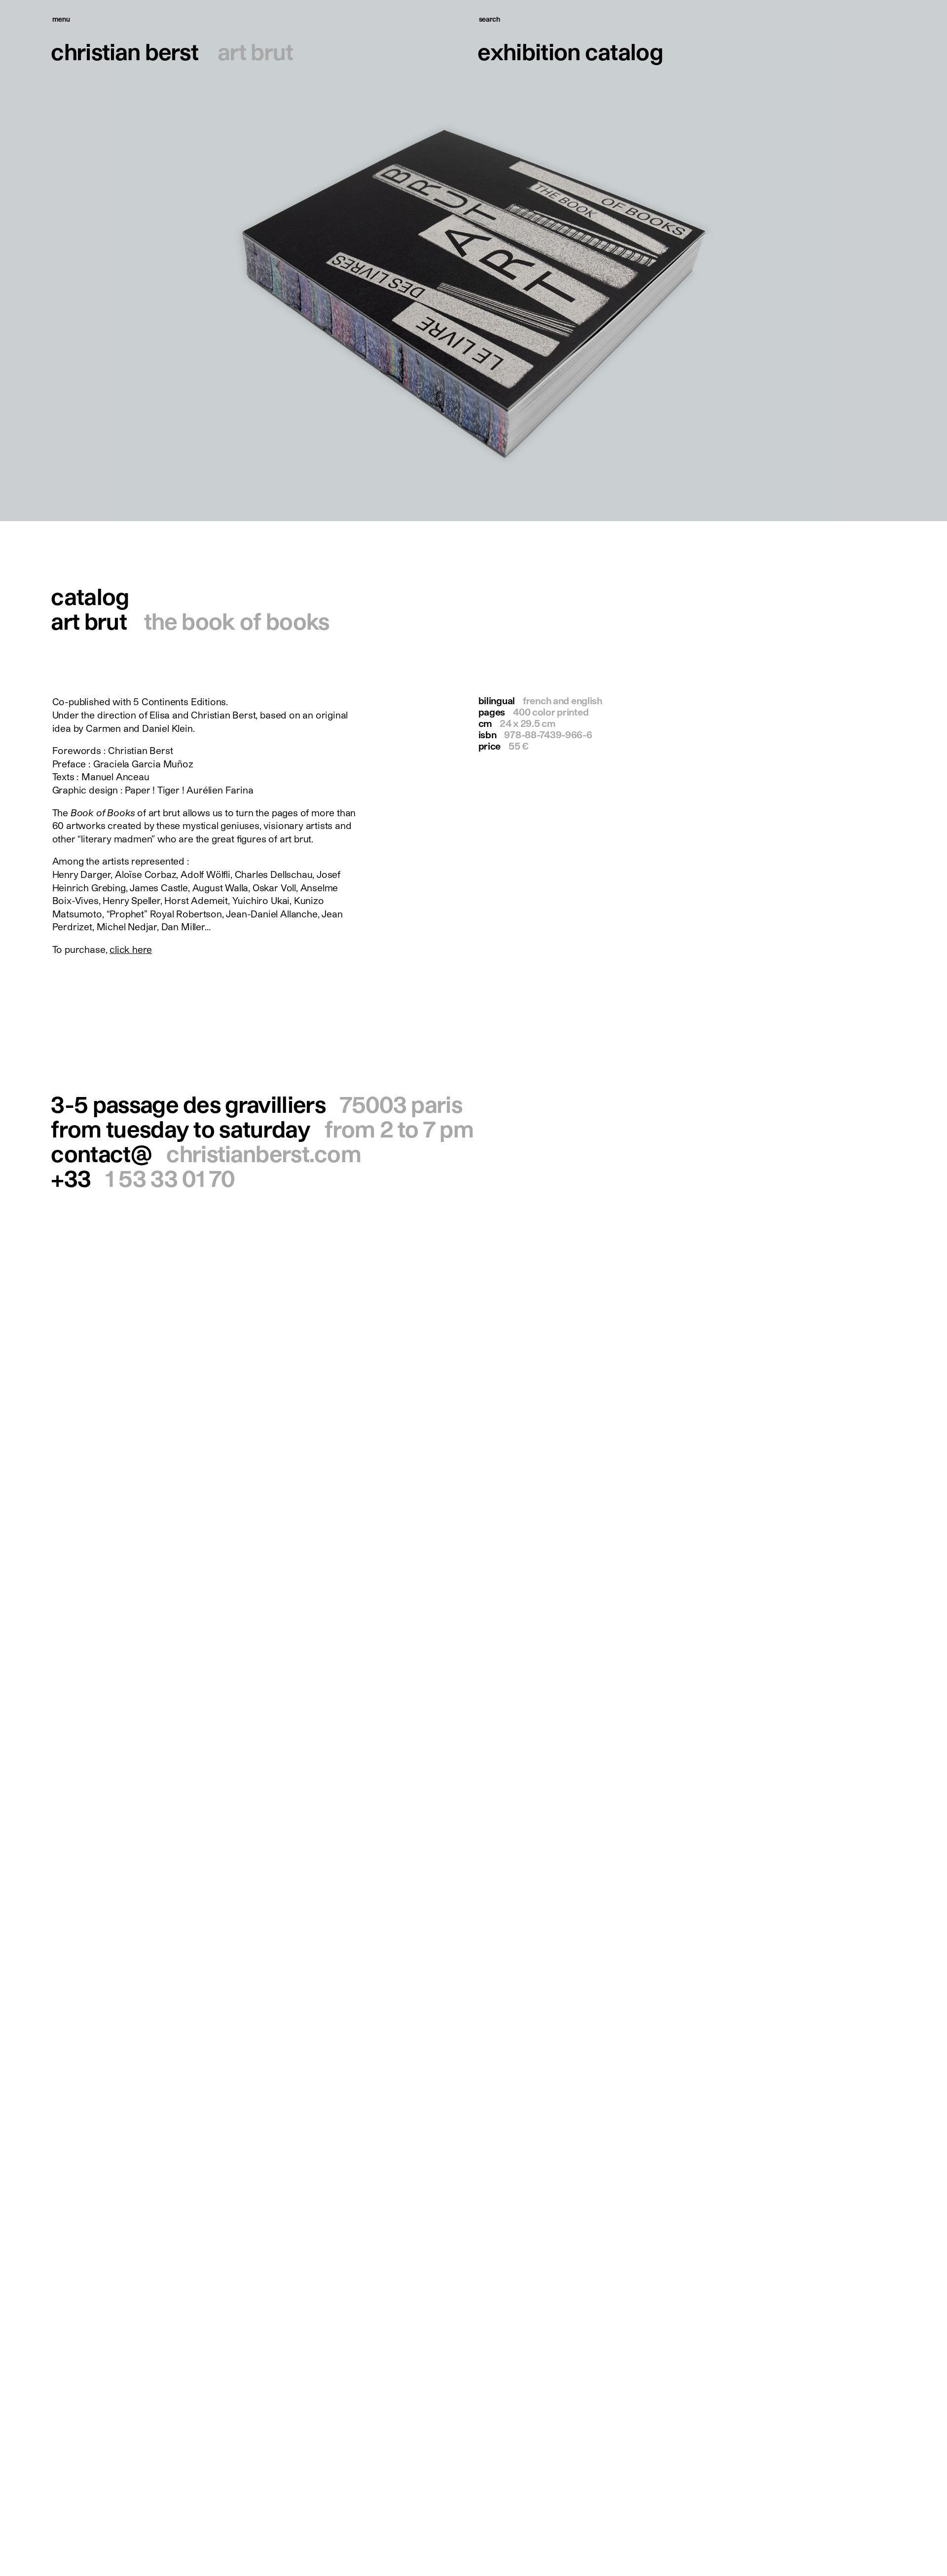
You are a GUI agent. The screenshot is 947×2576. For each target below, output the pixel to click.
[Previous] (237, 261)
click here (131, 949)
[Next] (710, 261)
